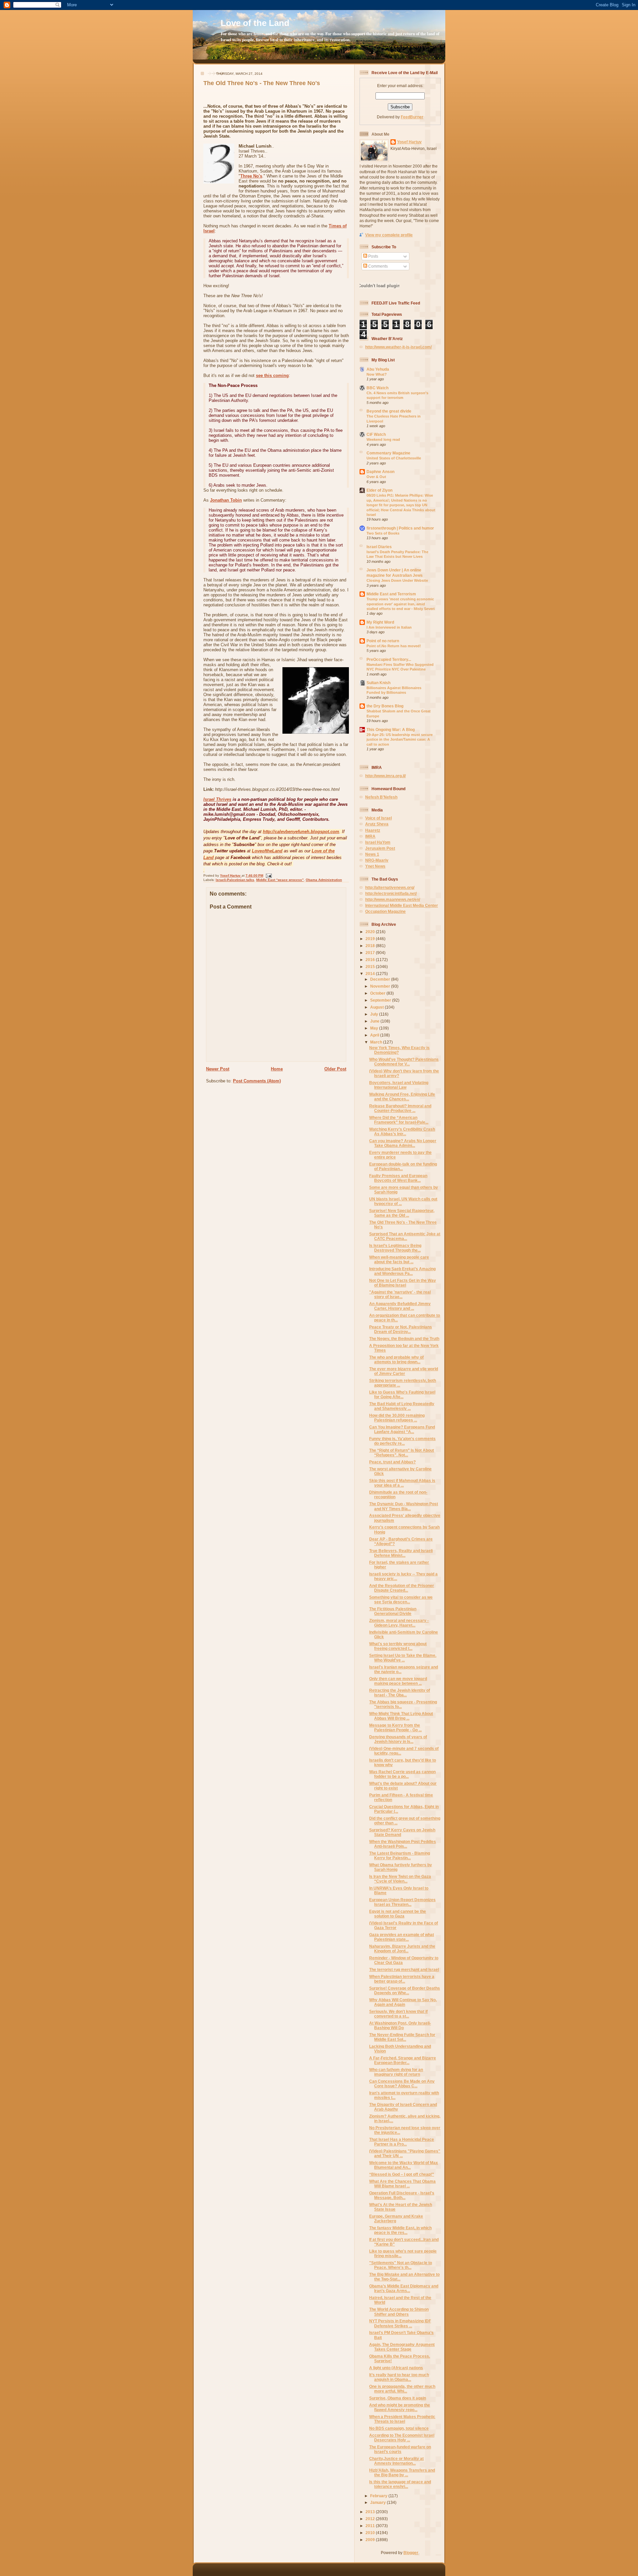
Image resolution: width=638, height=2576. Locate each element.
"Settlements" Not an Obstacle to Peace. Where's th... (401, 2265)
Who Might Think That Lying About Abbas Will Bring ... (401, 1716)
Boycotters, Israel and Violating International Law (399, 1085)
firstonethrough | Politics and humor (400, 528)
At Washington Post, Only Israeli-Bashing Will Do (400, 2025)
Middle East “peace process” (280, 880)
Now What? (377, 374)
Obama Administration (324, 880)
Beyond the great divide (389, 411)
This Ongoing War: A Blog (391, 730)
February (379, 2496)
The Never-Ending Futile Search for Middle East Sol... (402, 2037)
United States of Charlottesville (394, 458)
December (381, 979)
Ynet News (375, 866)
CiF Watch (376, 434)
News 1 (372, 854)
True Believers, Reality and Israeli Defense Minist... (401, 1553)
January (378, 2502)
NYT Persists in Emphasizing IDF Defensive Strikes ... (400, 2323)
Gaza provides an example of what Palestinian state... (402, 1937)
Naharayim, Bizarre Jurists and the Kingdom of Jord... (402, 1949)
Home (277, 1069)
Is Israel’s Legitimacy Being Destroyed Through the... (395, 1248)
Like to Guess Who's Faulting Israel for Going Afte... (402, 1394)
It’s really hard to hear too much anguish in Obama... (399, 2377)
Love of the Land (255, 23)
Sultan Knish (378, 683)
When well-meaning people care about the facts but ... (399, 1259)
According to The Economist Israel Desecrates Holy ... (402, 2438)
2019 (371, 939)
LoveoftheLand (267, 851)
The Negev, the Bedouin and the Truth (404, 1339)
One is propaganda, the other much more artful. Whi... (402, 2389)
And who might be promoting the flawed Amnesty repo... (400, 2407)
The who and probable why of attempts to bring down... (396, 1359)
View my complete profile (389, 235)
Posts (373, 256)
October (378, 993)
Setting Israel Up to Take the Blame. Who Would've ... (403, 1658)
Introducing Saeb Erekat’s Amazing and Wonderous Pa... (402, 1271)
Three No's (251, 176)
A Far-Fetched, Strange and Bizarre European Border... (403, 2060)
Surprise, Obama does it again (398, 2398)
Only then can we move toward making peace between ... (398, 1681)
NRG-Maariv (377, 860)
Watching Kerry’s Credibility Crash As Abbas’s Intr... (402, 1131)
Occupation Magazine (385, 911)
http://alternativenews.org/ (390, 887)
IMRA (370, 836)
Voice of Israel (378, 818)
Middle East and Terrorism (391, 594)
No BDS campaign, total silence (399, 2428)
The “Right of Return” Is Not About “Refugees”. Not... (402, 1453)
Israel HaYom (378, 842)
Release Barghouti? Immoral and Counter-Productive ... (400, 1108)
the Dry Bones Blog (385, 706)
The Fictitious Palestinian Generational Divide (393, 1611)
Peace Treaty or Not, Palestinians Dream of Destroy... (401, 1329)
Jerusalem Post (380, 848)
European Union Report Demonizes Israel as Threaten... (402, 1902)
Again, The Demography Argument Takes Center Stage (402, 2347)
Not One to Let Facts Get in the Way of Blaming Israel (403, 1283)
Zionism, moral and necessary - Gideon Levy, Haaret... (399, 1623)
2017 (371, 953)
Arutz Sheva (377, 824)
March (377, 1042)
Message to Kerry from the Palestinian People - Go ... (395, 1727)
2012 (371, 2519)
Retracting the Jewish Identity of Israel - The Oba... (400, 1693)
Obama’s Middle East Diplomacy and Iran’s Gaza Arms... (404, 2288)
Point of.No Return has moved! (394, 646)
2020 (371, 932)
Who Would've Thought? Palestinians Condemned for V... (404, 1062)
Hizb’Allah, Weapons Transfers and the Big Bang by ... (402, 2472)
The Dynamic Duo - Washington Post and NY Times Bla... (404, 1506)
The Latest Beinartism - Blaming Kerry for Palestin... (400, 1855)
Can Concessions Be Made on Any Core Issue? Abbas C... (402, 2084)
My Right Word (380, 622)
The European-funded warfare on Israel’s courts (400, 2449)
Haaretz (373, 830)
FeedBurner (412, 117)
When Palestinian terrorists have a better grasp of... (402, 1979)
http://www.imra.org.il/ (385, 776)
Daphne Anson (380, 472)
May (375, 1028)
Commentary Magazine (388, 453)
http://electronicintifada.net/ (391, 893)
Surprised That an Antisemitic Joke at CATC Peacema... (405, 1236)
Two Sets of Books (383, 533)
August (377, 1007)
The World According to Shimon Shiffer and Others (399, 2312)
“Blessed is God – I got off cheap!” (402, 2174)
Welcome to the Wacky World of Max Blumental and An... (404, 2165)
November (381, 986)
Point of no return (383, 641)
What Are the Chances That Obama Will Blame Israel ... (402, 2184)
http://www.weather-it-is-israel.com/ (398, 347)
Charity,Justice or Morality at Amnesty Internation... (396, 2461)
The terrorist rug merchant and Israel (404, 1969)
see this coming (272, 375)
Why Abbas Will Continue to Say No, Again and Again (403, 2002)
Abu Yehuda (378, 369)
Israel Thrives (217, 799)
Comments (377, 266)
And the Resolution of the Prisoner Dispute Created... (402, 1588)
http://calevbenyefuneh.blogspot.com (301, 832)
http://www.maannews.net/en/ (393, 899)
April (375, 1035)
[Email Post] (268, 875)
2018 (371, 946)
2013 (371, 2512)
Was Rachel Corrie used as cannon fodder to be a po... (402, 1774)
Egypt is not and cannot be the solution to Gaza (398, 1914)
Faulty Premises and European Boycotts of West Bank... (398, 1178)
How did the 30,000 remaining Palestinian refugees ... (397, 1418)
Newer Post (218, 1069)
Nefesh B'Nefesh (381, 797)
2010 (371, 2533)
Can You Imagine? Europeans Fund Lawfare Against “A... (402, 1429)
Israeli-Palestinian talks (235, 880)
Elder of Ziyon (379, 490)
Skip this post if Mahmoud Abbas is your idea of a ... (402, 1483)
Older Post (335, 1069)
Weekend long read (383, 439)
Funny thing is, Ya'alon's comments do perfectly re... (402, 1441)
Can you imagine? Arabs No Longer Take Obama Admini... (403, 1143)
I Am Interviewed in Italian (389, 627)
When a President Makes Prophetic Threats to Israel (402, 2419)
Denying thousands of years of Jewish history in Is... (398, 1739)
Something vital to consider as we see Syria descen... (401, 1599)
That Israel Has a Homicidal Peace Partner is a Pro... (402, 2142)
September (381, 1000)
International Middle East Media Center (402, 905)
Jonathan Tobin (226, 500)
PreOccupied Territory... (389, 659)
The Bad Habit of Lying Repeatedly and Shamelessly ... (402, 1406)
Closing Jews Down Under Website (397, 580)
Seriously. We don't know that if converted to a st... (398, 2014)
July (375, 1014)
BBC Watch (377, 388)
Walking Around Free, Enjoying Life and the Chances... (402, 1097)
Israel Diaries (379, 547)
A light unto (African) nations (396, 2368)
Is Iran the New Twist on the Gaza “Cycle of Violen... (400, 1879)
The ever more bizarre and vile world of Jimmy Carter (404, 1371)
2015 (371, 967)
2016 (371, 960)
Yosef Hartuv (231, 875)
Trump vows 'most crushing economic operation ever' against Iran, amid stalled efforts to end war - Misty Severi (401, 604)
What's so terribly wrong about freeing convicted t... (398, 1646)
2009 (371, 2540)
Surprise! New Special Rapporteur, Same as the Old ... (402, 1213)
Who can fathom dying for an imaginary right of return (396, 2072)
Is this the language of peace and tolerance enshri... (400, 2484)
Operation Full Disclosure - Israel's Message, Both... (402, 2195)
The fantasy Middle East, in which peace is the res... (400, 2230)
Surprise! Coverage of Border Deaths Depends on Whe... (405, 1990)
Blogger (411, 2553)
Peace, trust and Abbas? (392, 1462)
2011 (371, 2526)
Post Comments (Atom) (257, 1081)
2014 (371, 974)
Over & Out (376, 477)
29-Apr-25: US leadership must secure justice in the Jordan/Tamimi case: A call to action (400, 739)
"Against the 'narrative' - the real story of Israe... (400, 1294)
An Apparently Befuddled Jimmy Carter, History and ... (400, 1306)
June (375, 1021)
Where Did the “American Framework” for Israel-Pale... (399, 1120)
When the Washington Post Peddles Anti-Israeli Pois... (403, 1844)
